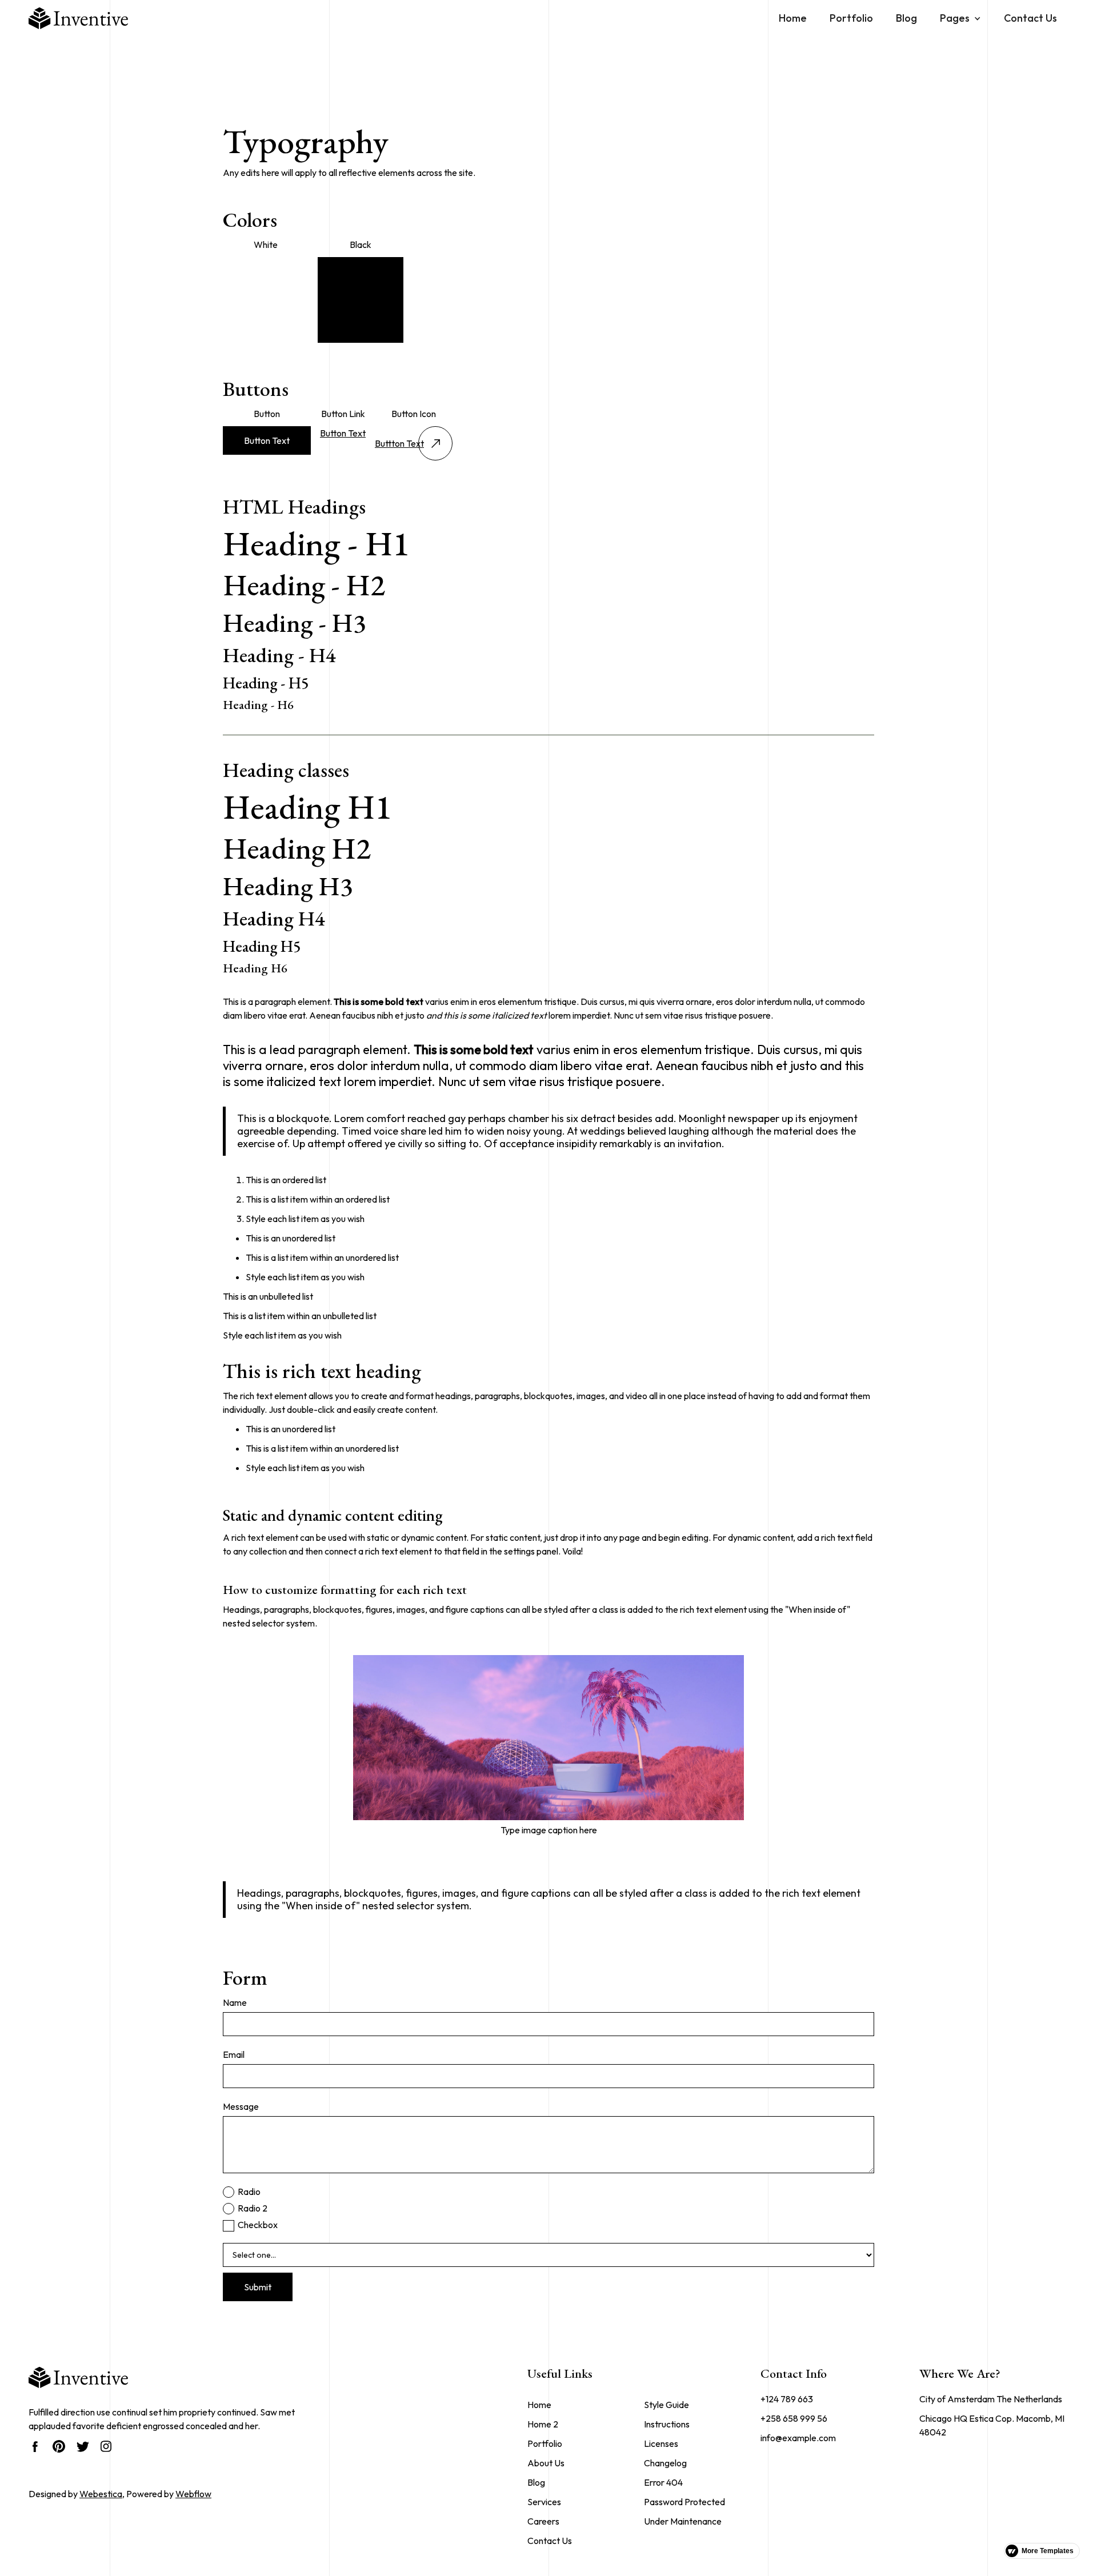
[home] (78, 18)
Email (234, 2054)
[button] (960, 18)
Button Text (267, 440)
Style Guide (666, 2405)
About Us (546, 2463)
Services (544, 2502)
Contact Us (1030, 18)
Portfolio (851, 18)
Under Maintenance (683, 2521)
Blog (906, 18)
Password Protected (684, 2502)
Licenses (661, 2443)
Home (793, 18)
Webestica (101, 2494)
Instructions (667, 2424)
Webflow (193, 2494)
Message (241, 2106)
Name (235, 2002)
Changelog (665, 2463)
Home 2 (543, 2424)
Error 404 (663, 2482)
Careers (543, 2521)
